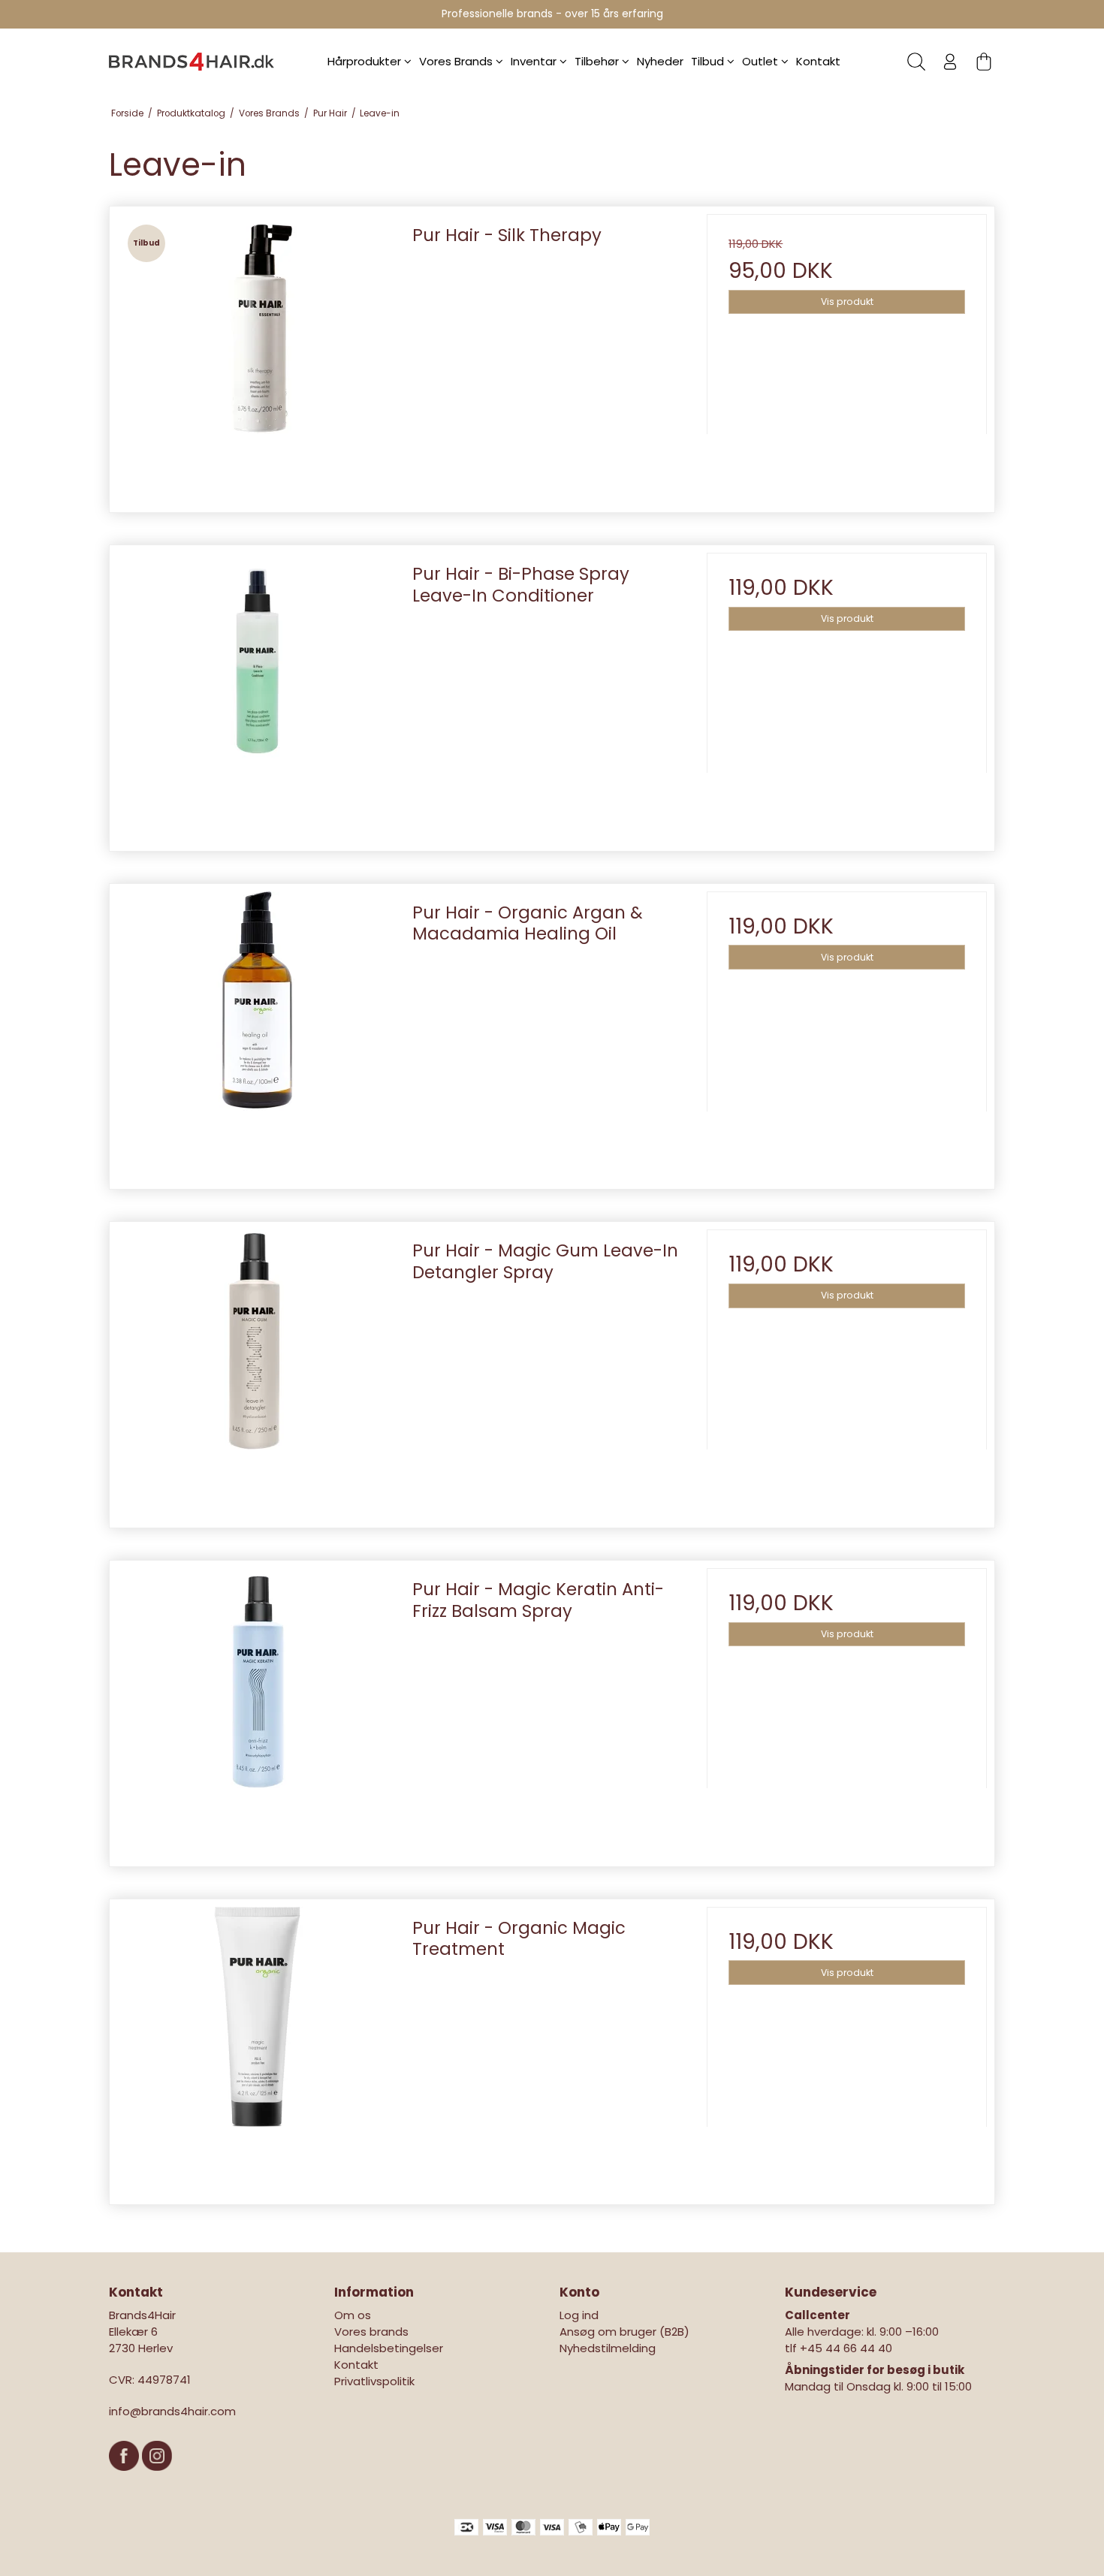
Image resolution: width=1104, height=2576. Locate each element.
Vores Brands (457, 61)
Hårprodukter (366, 61)
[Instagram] (157, 2478)
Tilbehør (598, 61)
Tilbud (709, 61)
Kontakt (818, 61)
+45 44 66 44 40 (846, 2348)
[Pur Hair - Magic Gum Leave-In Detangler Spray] (257, 1369)
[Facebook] (125, 2478)
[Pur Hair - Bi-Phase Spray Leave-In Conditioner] (257, 693)
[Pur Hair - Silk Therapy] (257, 354)
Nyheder (660, 61)
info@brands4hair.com (172, 2411)
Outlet (762, 61)
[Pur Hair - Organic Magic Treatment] (257, 2047)
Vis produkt (847, 302)
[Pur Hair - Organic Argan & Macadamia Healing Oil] (257, 1032)
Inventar (535, 61)
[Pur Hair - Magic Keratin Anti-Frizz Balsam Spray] (257, 1708)
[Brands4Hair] (192, 62)
